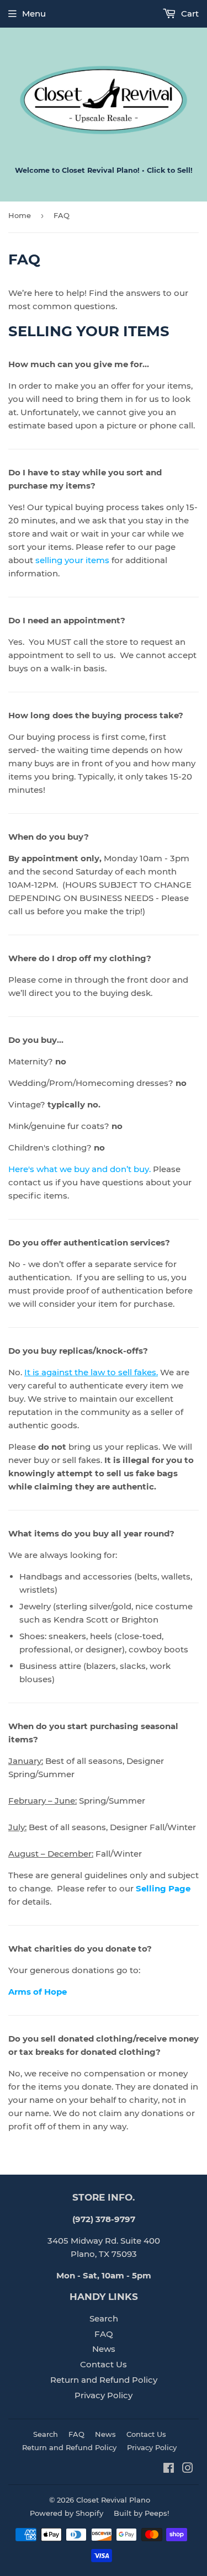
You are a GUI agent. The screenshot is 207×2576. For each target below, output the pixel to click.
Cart (189, 14)
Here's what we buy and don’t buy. (81, 1169)
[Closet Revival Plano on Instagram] (188, 2469)
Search (104, 2318)
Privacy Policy (104, 2395)
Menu (34, 14)
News (104, 2349)
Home (20, 215)
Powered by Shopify (67, 2513)
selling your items (72, 560)
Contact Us (104, 2364)
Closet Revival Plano (113, 2500)
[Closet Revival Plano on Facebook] (169, 2469)
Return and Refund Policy (104, 2380)
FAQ (104, 2334)
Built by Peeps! (141, 2513)
